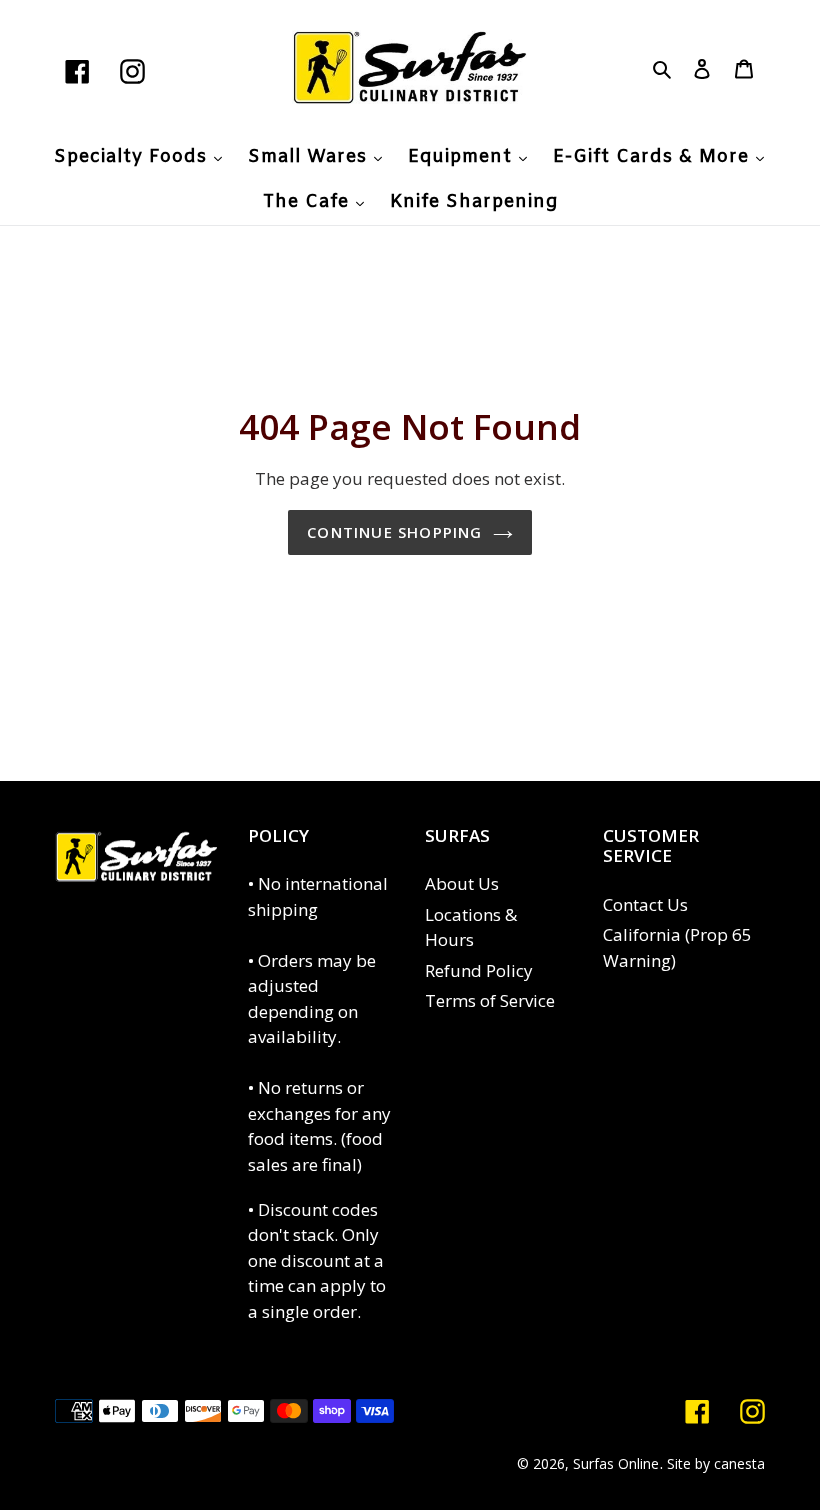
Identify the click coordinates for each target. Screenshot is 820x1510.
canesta (739, 1463)
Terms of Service (490, 1000)
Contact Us (645, 904)
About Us (462, 883)
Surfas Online (616, 1463)
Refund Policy (479, 970)
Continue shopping (394, 532)
